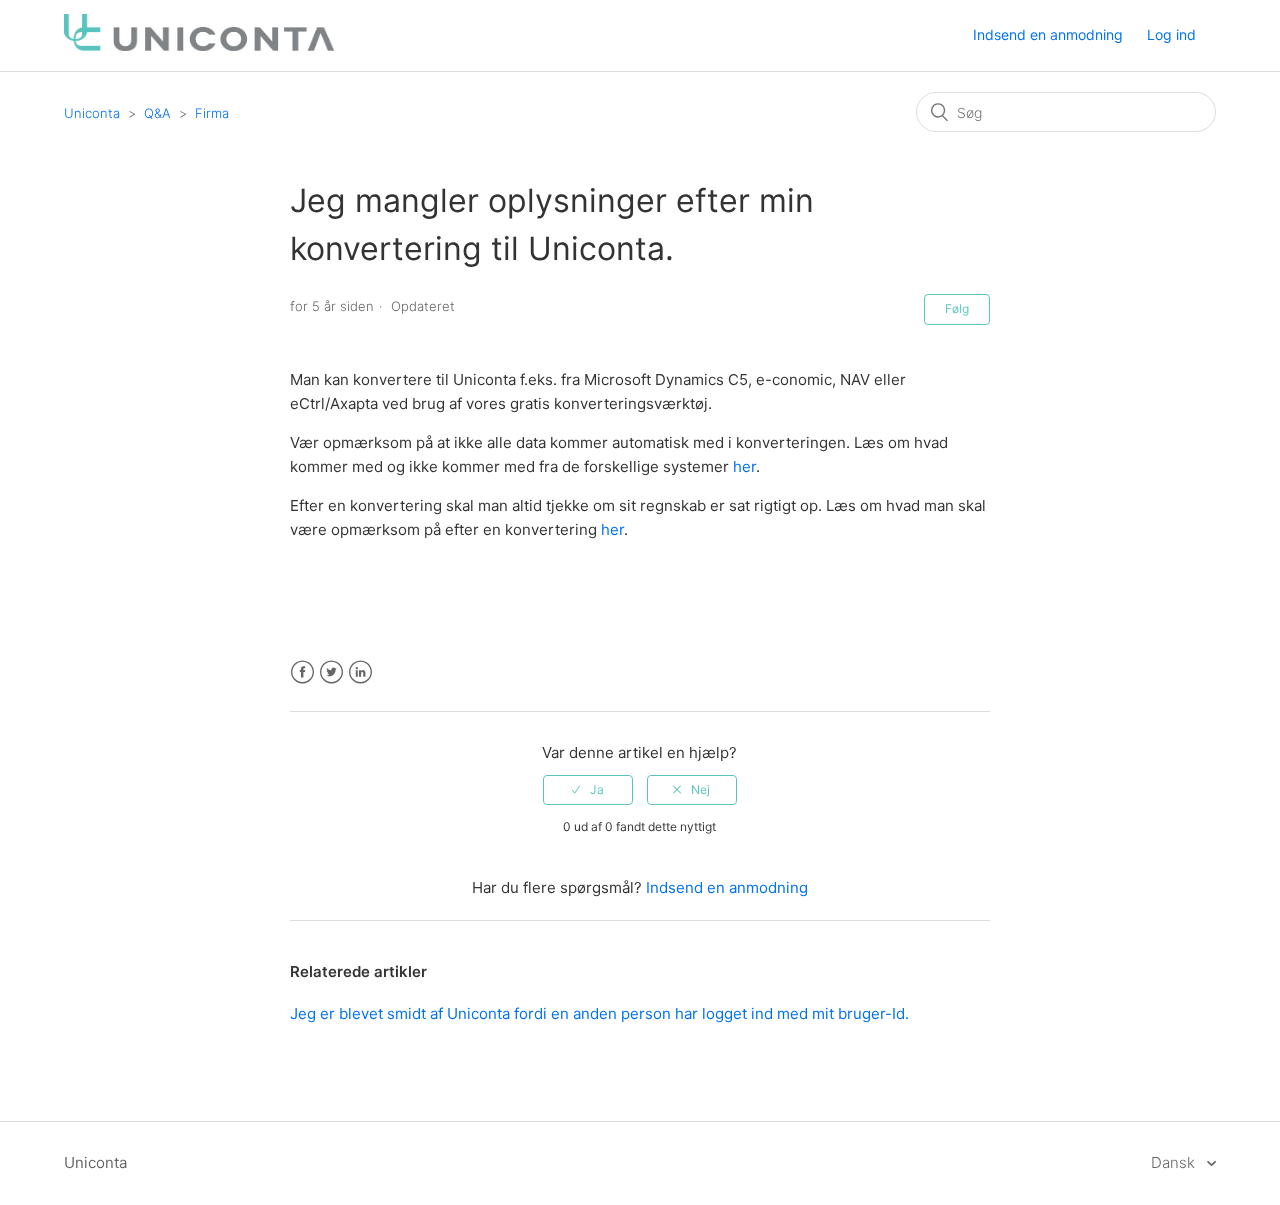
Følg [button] (957, 308)
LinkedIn (360, 672)
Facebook (302, 672)
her (744, 466)
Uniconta (92, 113)
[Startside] (199, 45)
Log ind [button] (1171, 34)
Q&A (157, 113)
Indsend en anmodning (1048, 34)
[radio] (588, 790)
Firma (212, 113)
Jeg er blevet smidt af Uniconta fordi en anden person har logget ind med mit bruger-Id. (599, 1013)
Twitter (331, 672)
